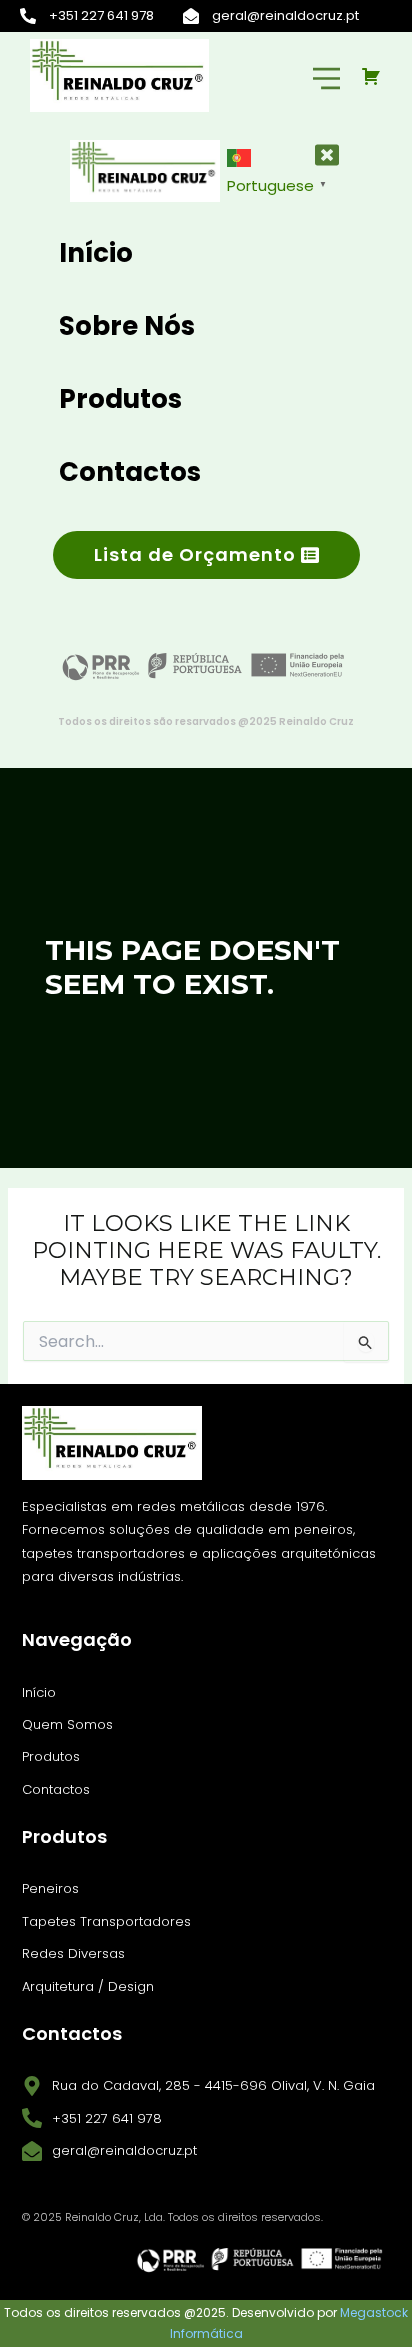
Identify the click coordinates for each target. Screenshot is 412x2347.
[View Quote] (376, 76)
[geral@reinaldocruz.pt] (191, 16)
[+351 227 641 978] (28, 16)
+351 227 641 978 (101, 15)
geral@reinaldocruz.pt (285, 15)
